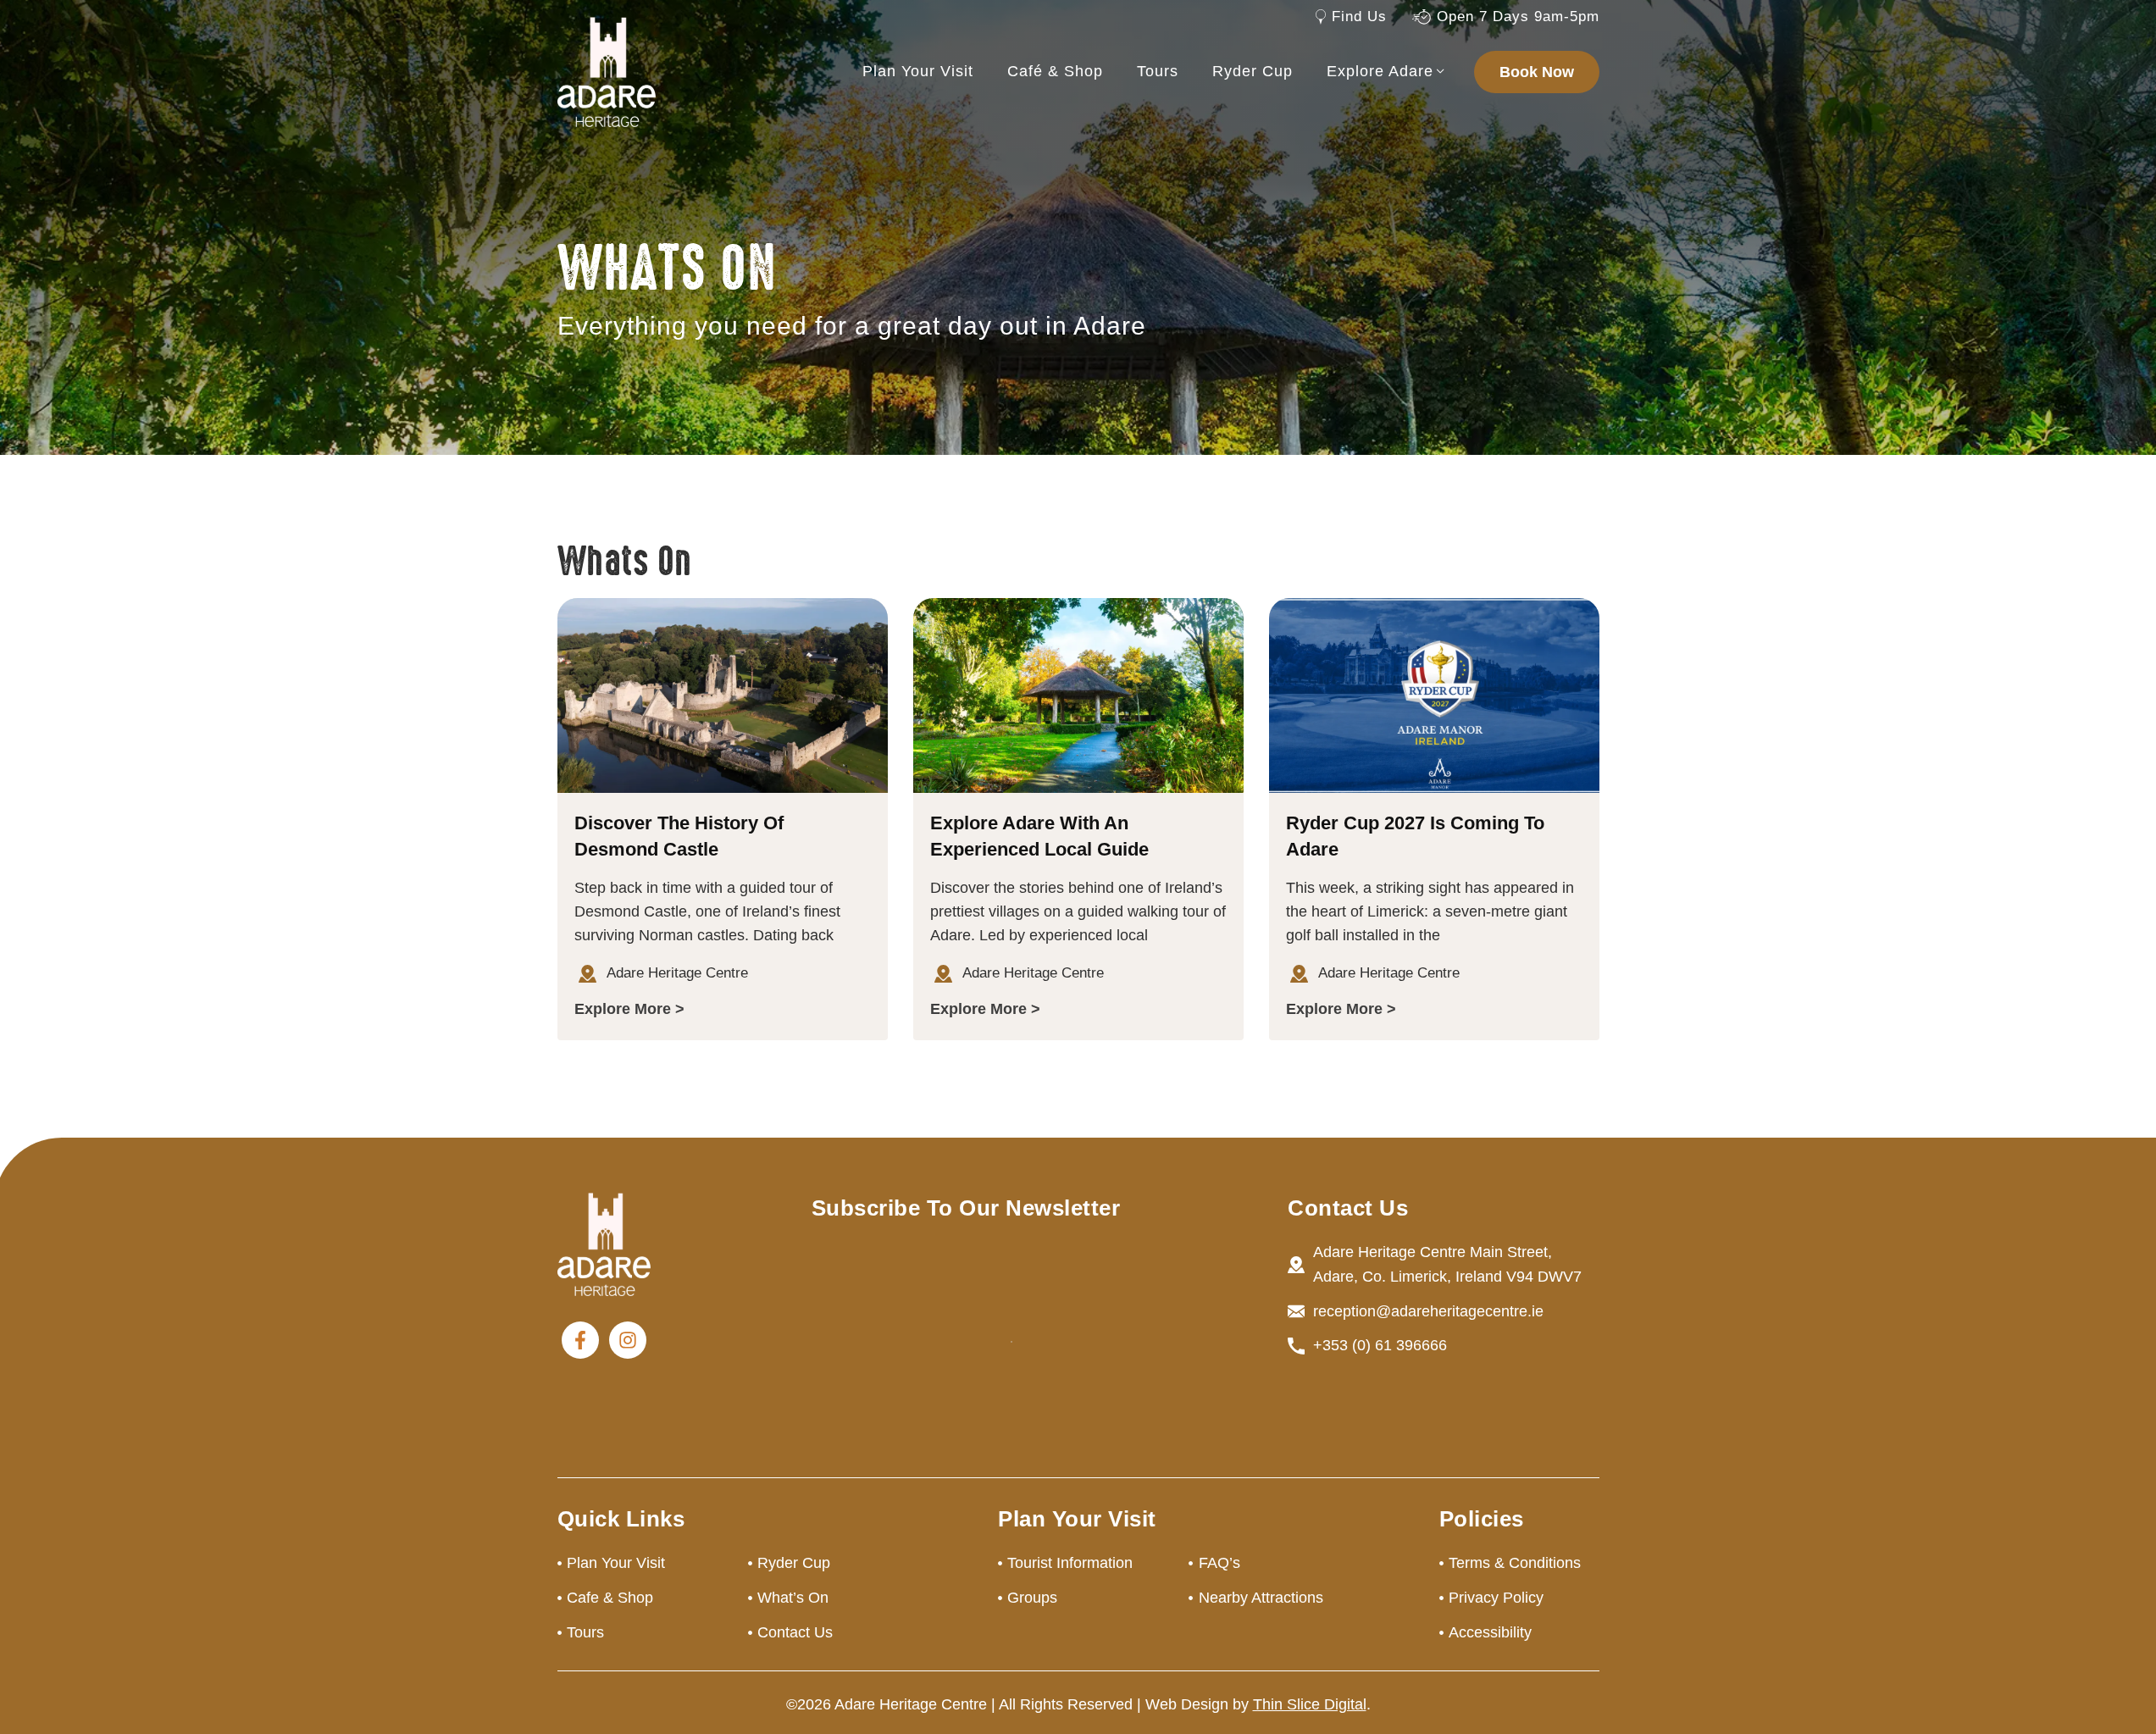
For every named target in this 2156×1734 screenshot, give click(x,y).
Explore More (623, 1009)
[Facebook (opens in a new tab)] (580, 1340)
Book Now (1537, 72)
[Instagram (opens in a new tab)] (628, 1340)
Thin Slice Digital (1310, 1704)
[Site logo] (607, 71)
